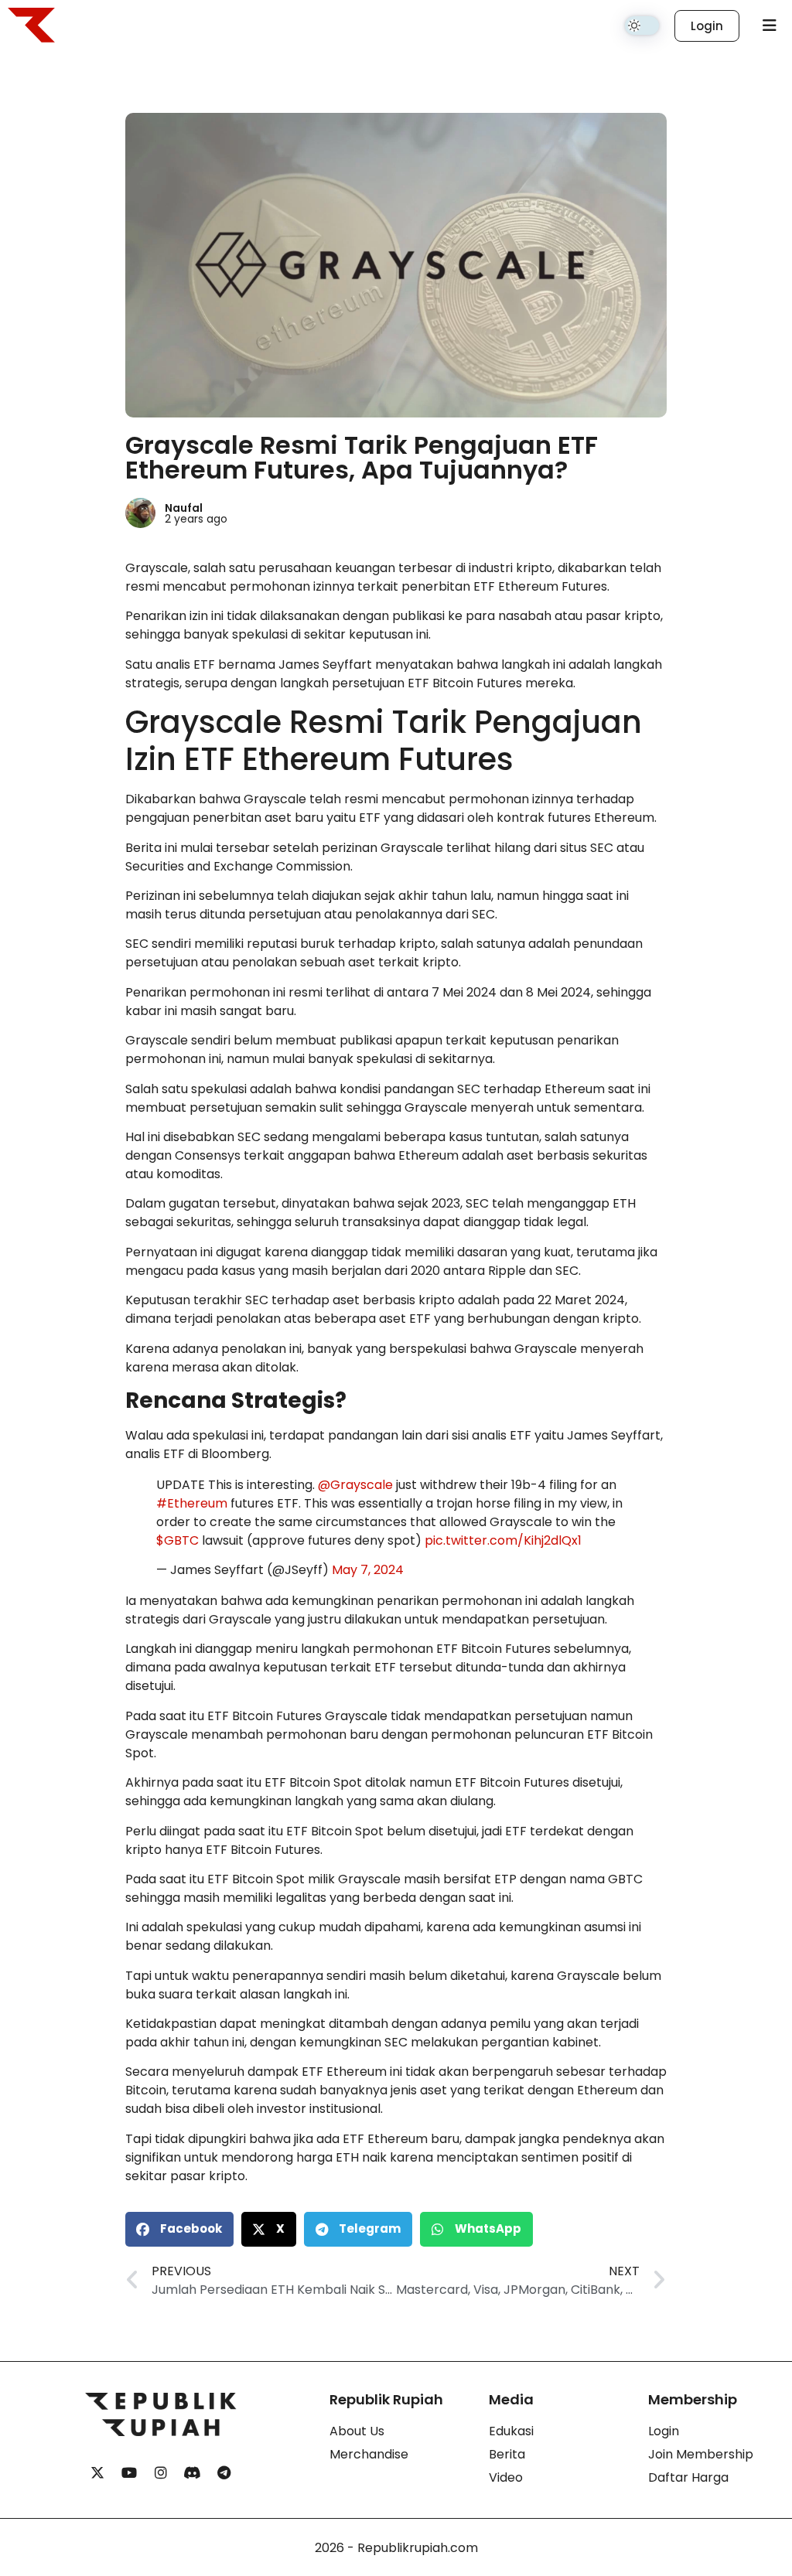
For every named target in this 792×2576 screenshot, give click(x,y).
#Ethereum (192, 1503)
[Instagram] (161, 2473)
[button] (179, 2229)
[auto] (642, 26)
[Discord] (193, 2473)
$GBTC (178, 1540)
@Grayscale (355, 1485)
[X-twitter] (97, 2473)
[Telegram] (224, 2473)
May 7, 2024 (368, 1570)
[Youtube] (129, 2473)
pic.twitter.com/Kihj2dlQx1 (503, 1540)
